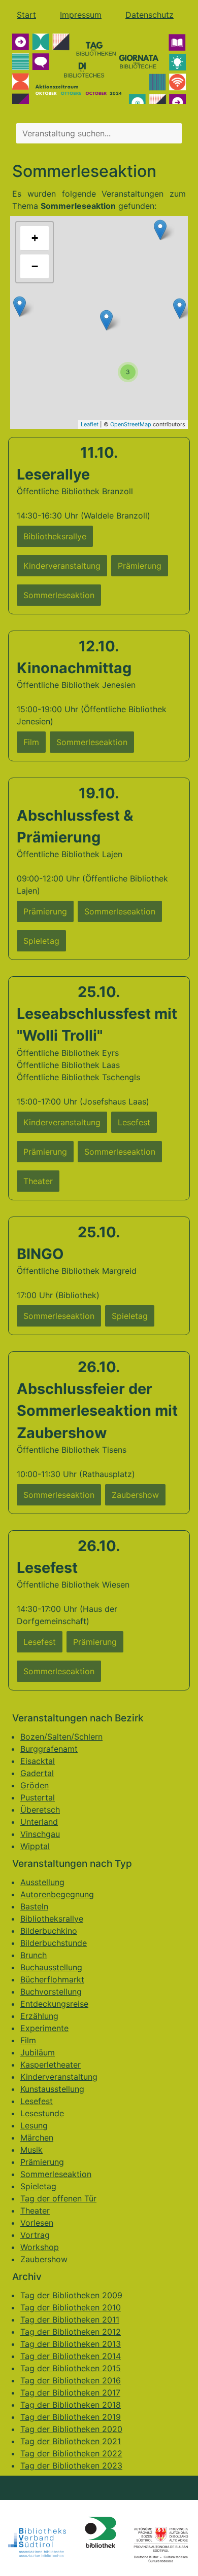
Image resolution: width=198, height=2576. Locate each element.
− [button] (35, 266)
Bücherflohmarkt (52, 1979)
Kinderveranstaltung (59, 2077)
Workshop (40, 2247)
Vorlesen (37, 2223)
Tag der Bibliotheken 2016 (71, 2380)
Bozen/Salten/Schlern (61, 1737)
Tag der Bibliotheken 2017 (70, 2393)
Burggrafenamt (49, 1749)
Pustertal (38, 1797)
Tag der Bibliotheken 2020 (71, 2429)
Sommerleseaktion (56, 2174)
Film (28, 2040)
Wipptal (35, 1846)
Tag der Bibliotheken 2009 (71, 2295)
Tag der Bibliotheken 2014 (71, 2356)
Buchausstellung (51, 1967)
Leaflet (90, 424)
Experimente (44, 2028)
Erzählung (39, 2016)
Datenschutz (150, 15)
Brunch (34, 1955)
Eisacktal (38, 1761)
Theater (35, 2211)
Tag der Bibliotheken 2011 (70, 2320)
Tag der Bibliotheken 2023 (71, 2465)
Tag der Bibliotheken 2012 (71, 2332)
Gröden (35, 1785)
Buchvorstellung (51, 1992)
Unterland (39, 1822)
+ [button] (35, 238)
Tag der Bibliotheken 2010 (71, 2307)
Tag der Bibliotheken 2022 (71, 2453)
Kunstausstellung (52, 2089)
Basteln (34, 1906)
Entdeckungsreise (54, 2004)
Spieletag (38, 2186)
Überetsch (40, 1810)
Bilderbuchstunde (54, 1943)
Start (26, 15)
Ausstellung (42, 1882)
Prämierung (42, 2162)
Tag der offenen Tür (58, 2198)
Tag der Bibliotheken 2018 (71, 2405)
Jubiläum (38, 2052)
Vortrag (35, 2235)
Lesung (34, 2125)
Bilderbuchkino (49, 1931)
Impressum (81, 15)
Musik (31, 2150)
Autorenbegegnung (57, 1894)
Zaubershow (44, 2259)
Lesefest (37, 2101)
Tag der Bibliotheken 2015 (71, 2368)
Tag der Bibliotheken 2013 (71, 2344)
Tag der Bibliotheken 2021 (71, 2441)
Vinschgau (40, 1834)
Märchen (37, 2138)
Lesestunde (42, 2113)
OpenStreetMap (131, 424)
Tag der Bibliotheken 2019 (71, 2417)
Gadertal (37, 1773)
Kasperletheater (51, 2065)
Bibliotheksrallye (52, 1919)
